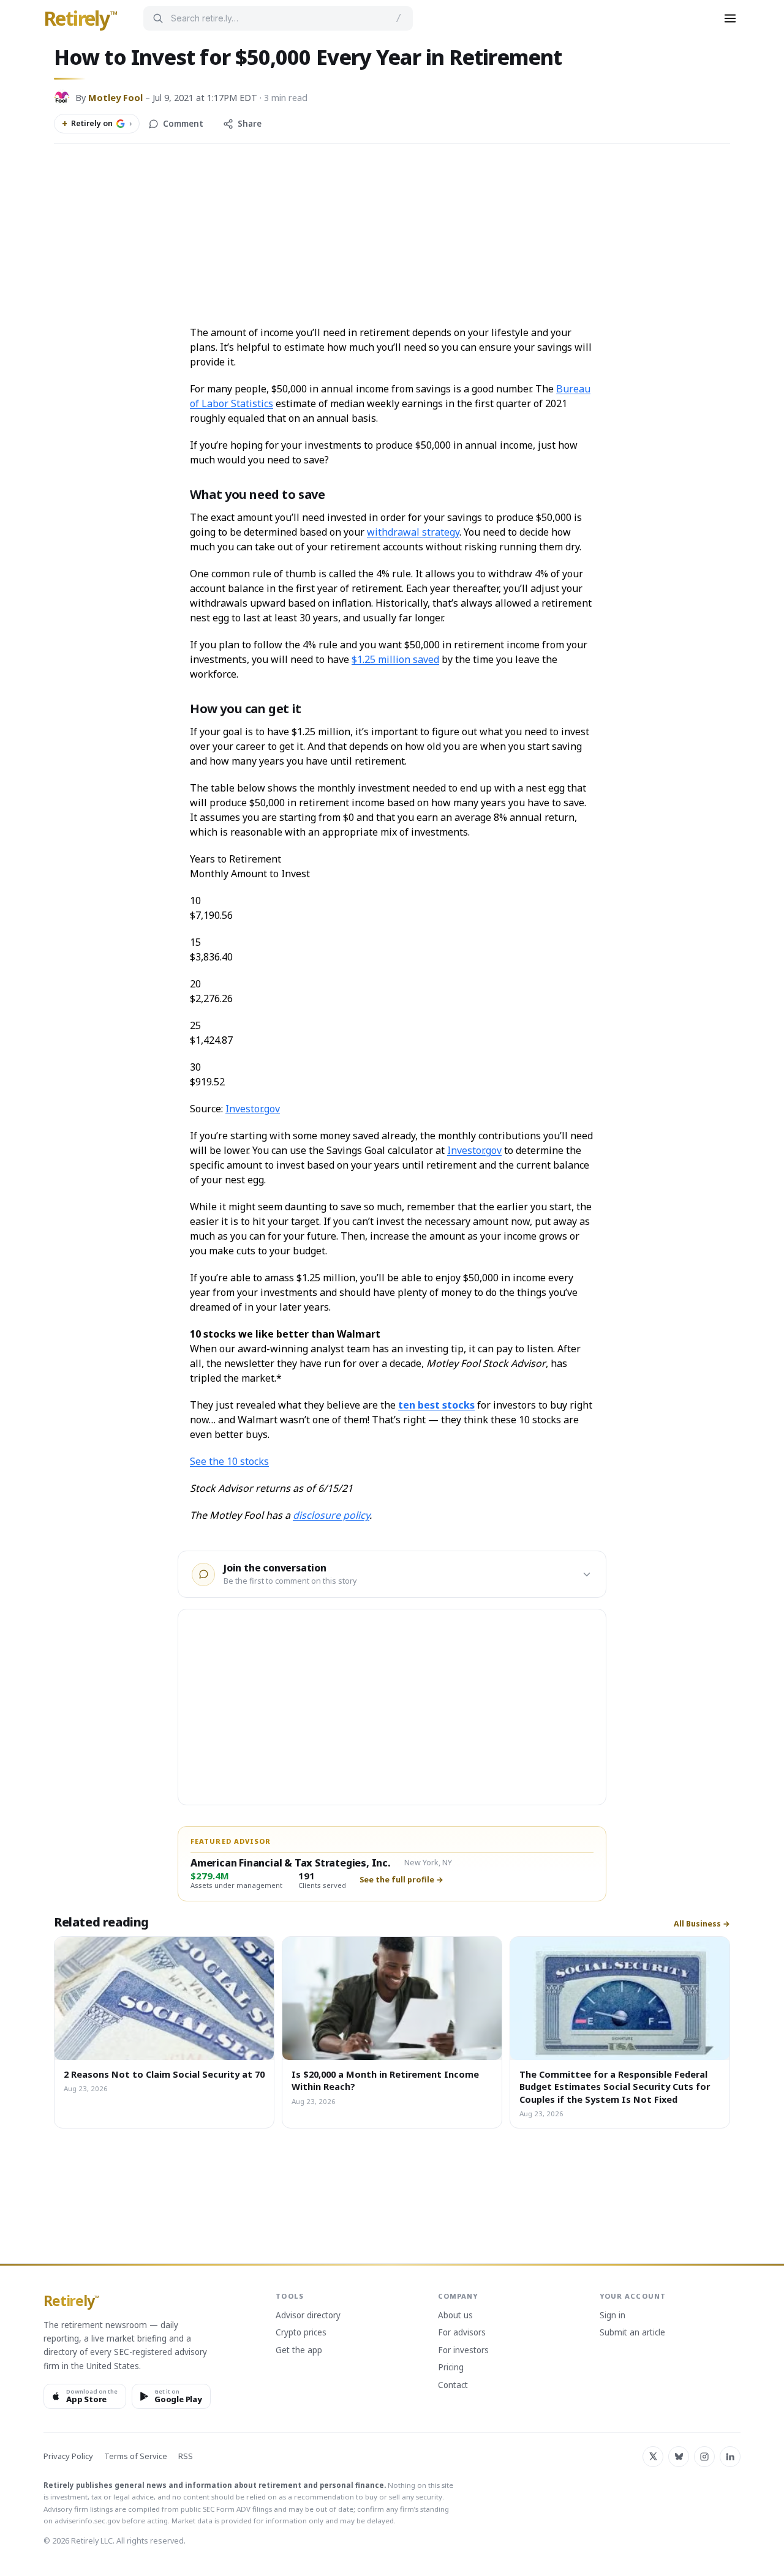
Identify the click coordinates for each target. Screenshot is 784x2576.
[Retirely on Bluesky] (679, 2457)
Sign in (612, 2316)
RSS (186, 2456)
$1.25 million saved (395, 659)
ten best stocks (436, 1405)
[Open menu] (730, 18)
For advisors (462, 2333)
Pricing (451, 2368)
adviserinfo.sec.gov (87, 2521)
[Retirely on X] (653, 2457)
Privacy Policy (68, 2456)
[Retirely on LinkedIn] (730, 2457)
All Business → (702, 1924)
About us (455, 2316)
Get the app (299, 2351)
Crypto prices (301, 2333)
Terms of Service (136, 2456)
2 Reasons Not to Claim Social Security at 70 (164, 2074)
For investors (463, 2351)
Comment (183, 124)
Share (250, 124)
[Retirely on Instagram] (704, 2457)
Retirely (81, 19)
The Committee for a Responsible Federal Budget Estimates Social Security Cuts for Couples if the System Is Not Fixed (615, 2087)
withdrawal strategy (413, 532)
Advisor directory (308, 2316)
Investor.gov (253, 1109)
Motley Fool (115, 97)
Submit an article (632, 2333)
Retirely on (97, 124)
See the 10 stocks (229, 1461)
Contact (453, 2386)
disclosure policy (331, 1515)
